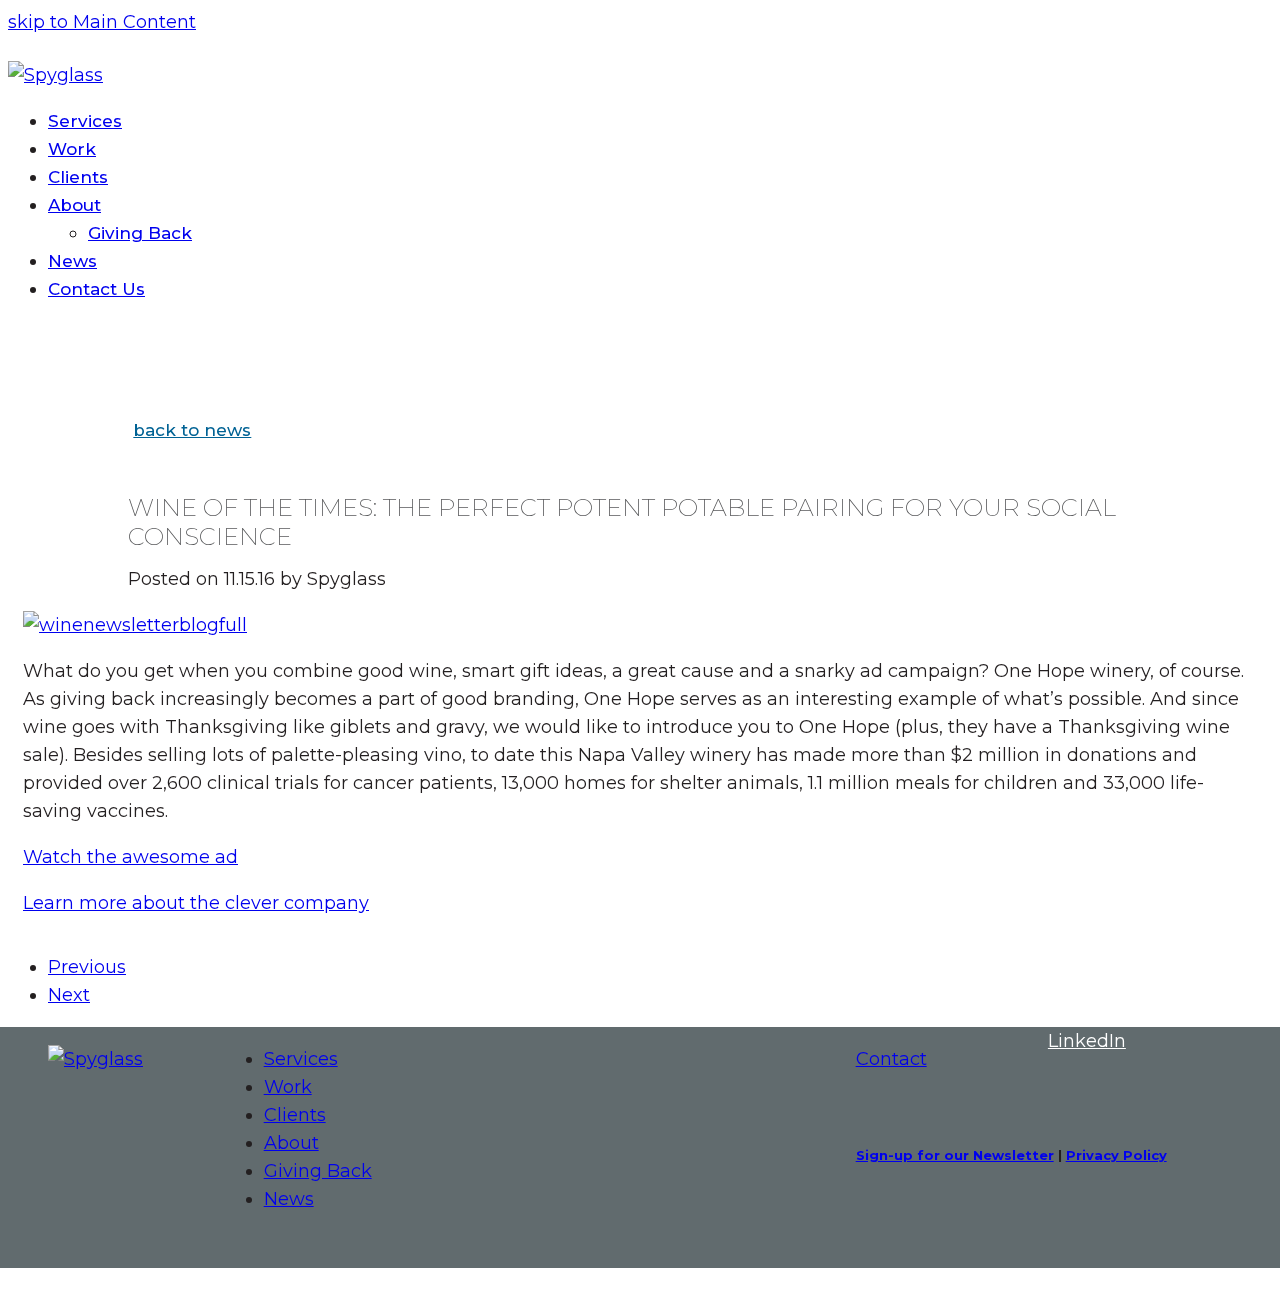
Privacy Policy (1116, 1155)
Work (288, 1087)
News (289, 1199)
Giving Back (318, 1171)
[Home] (95, 1059)
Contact (891, 1059)
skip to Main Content (102, 22)
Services (301, 1059)
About (291, 1143)
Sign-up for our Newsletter (955, 1155)
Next (69, 995)
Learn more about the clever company (196, 903)
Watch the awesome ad (130, 857)
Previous (87, 967)
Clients (295, 1115)
